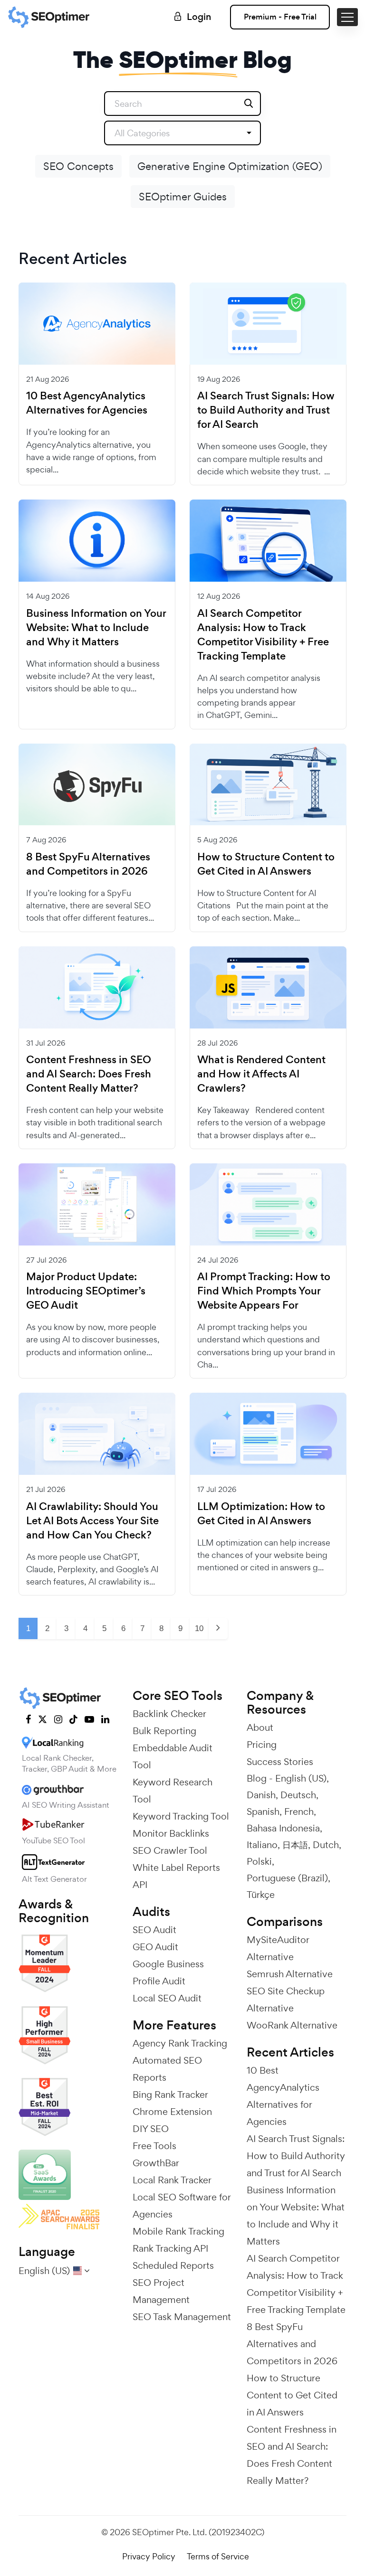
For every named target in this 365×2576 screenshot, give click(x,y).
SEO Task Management (182, 2317)
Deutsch (298, 1795)
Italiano (262, 1845)
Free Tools (154, 2146)
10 (199, 1628)
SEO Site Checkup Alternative (286, 2000)
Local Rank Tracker (172, 2180)
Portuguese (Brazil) (287, 1878)
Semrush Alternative (290, 1974)
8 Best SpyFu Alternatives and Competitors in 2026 (88, 864)
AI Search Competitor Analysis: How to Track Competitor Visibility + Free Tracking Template (263, 635)
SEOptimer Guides (183, 197)
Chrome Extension (172, 2112)
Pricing (262, 1745)
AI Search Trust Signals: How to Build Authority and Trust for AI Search (266, 410)
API (140, 1885)
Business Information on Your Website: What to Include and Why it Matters (96, 628)
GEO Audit (155, 1947)
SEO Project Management (161, 2291)
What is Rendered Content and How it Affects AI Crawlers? (261, 1074)
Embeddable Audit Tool (173, 1756)
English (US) (301, 1778)
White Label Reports (176, 1868)
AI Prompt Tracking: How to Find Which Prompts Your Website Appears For (264, 1291)
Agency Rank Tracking (180, 2043)
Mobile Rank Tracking (178, 2231)
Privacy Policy (149, 2556)
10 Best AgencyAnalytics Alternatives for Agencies (87, 403)
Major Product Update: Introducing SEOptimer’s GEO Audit (86, 1291)
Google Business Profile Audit (168, 1972)
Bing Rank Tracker (170, 2095)
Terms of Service (218, 2556)
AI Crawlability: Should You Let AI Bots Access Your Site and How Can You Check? (92, 1521)
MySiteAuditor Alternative (278, 1948)
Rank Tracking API (170, 2248)
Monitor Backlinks (171, 1833)
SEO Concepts (78, 166)
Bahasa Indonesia (283, 1828)
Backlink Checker (169, 1714)
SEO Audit (154, 1930)
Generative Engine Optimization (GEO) (230, 166)
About (260, 1727)
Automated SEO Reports (167, 2069)
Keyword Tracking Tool (181, 1816)
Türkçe (261, 1895)
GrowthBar (156, 2163)
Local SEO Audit (167, 1998)
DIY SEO (151, 2129)
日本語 (295, 1845)
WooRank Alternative (292, 2025)
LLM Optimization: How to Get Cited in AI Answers (261, 1514)
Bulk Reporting (164, 1731)
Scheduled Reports (173, 2265)
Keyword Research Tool (173, 1791)
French (299, 1812)
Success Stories (280, 1762)
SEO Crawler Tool (170, 1850)
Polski (259, 1861)
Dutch (326, 1845)
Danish (261, 1795)
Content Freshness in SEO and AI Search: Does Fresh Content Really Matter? (89, 1074)
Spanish (263, 1812)
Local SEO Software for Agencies (182, 2206)
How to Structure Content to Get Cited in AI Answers (266, 864)
